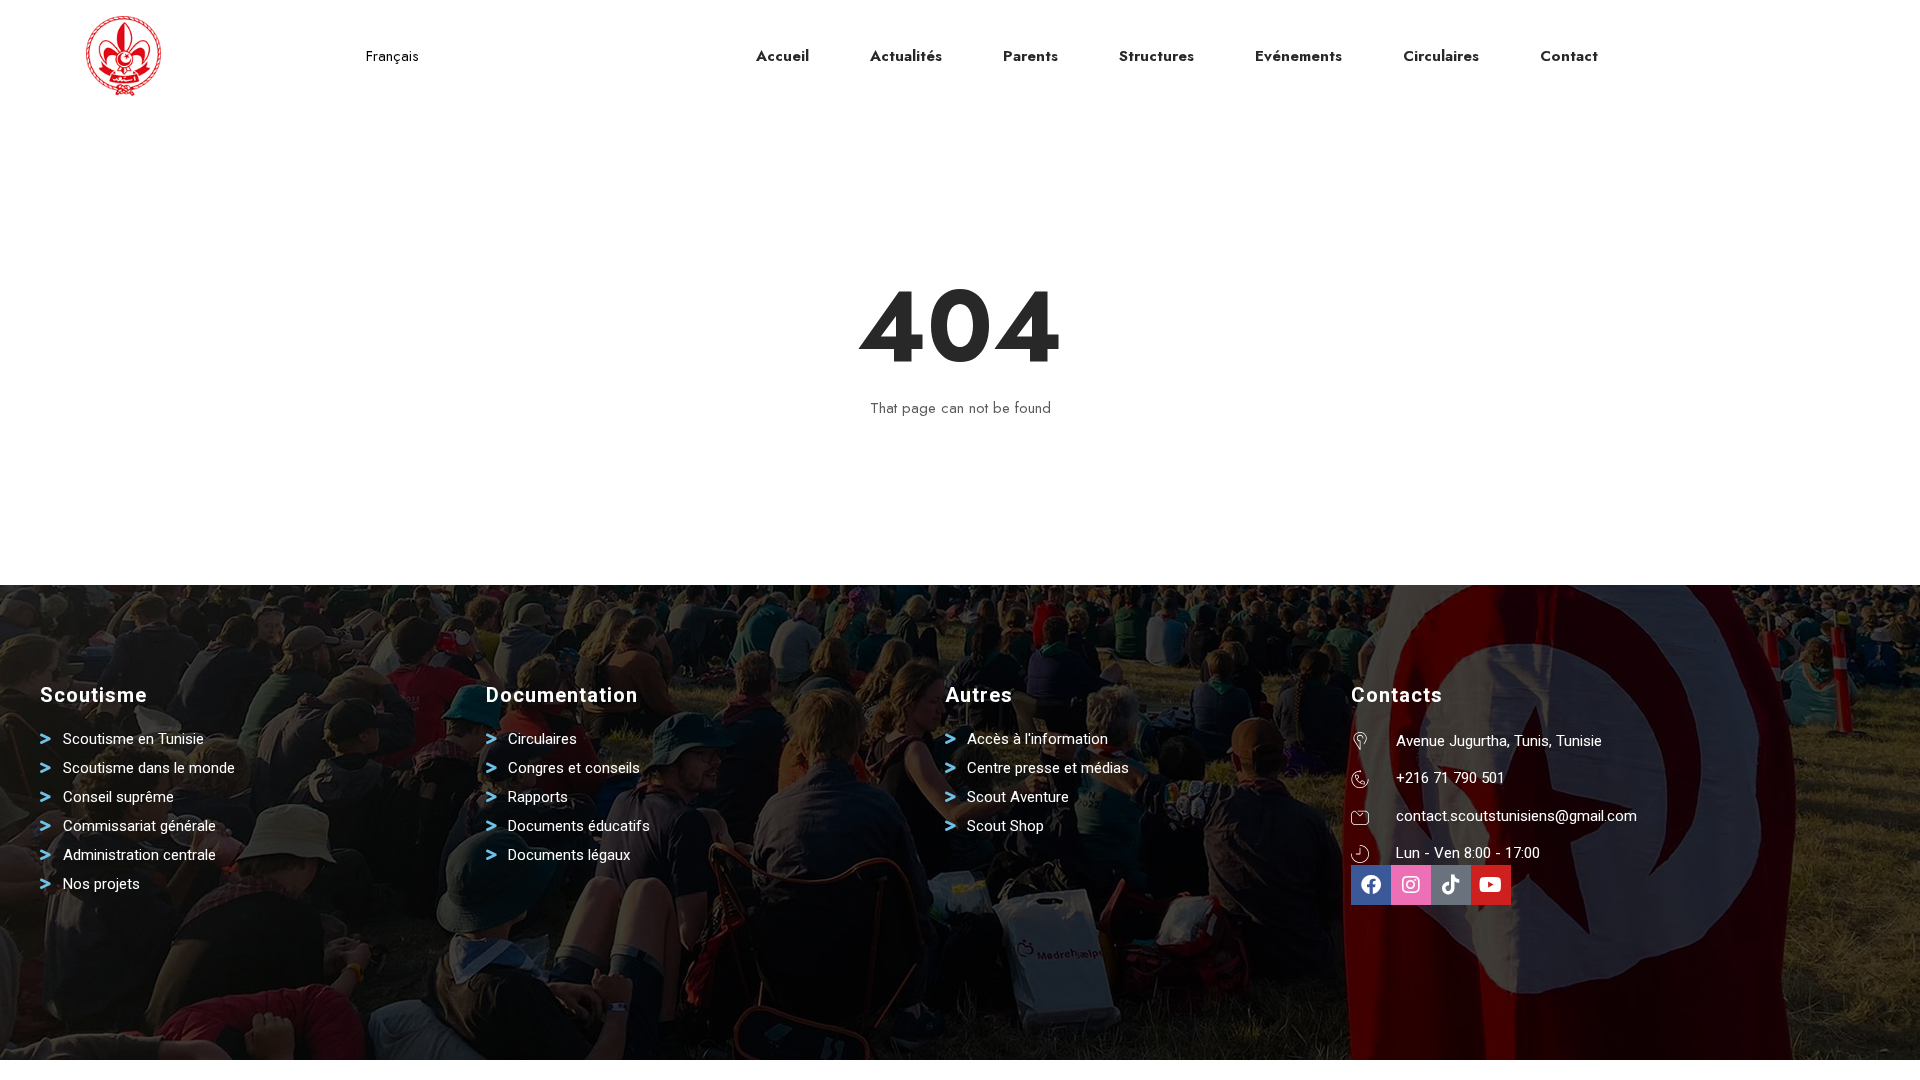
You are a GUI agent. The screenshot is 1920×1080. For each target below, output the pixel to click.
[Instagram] (1411, 885)
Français (392, 56)
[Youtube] (1491, 885)
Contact (1569, 56)
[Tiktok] (1451, 885)
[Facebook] (1371, 885)
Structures (1156, 56)
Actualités (906, 56)
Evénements (1298, 56)
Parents (1030, 56)
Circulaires (1441, 56)
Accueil (782, 56)
